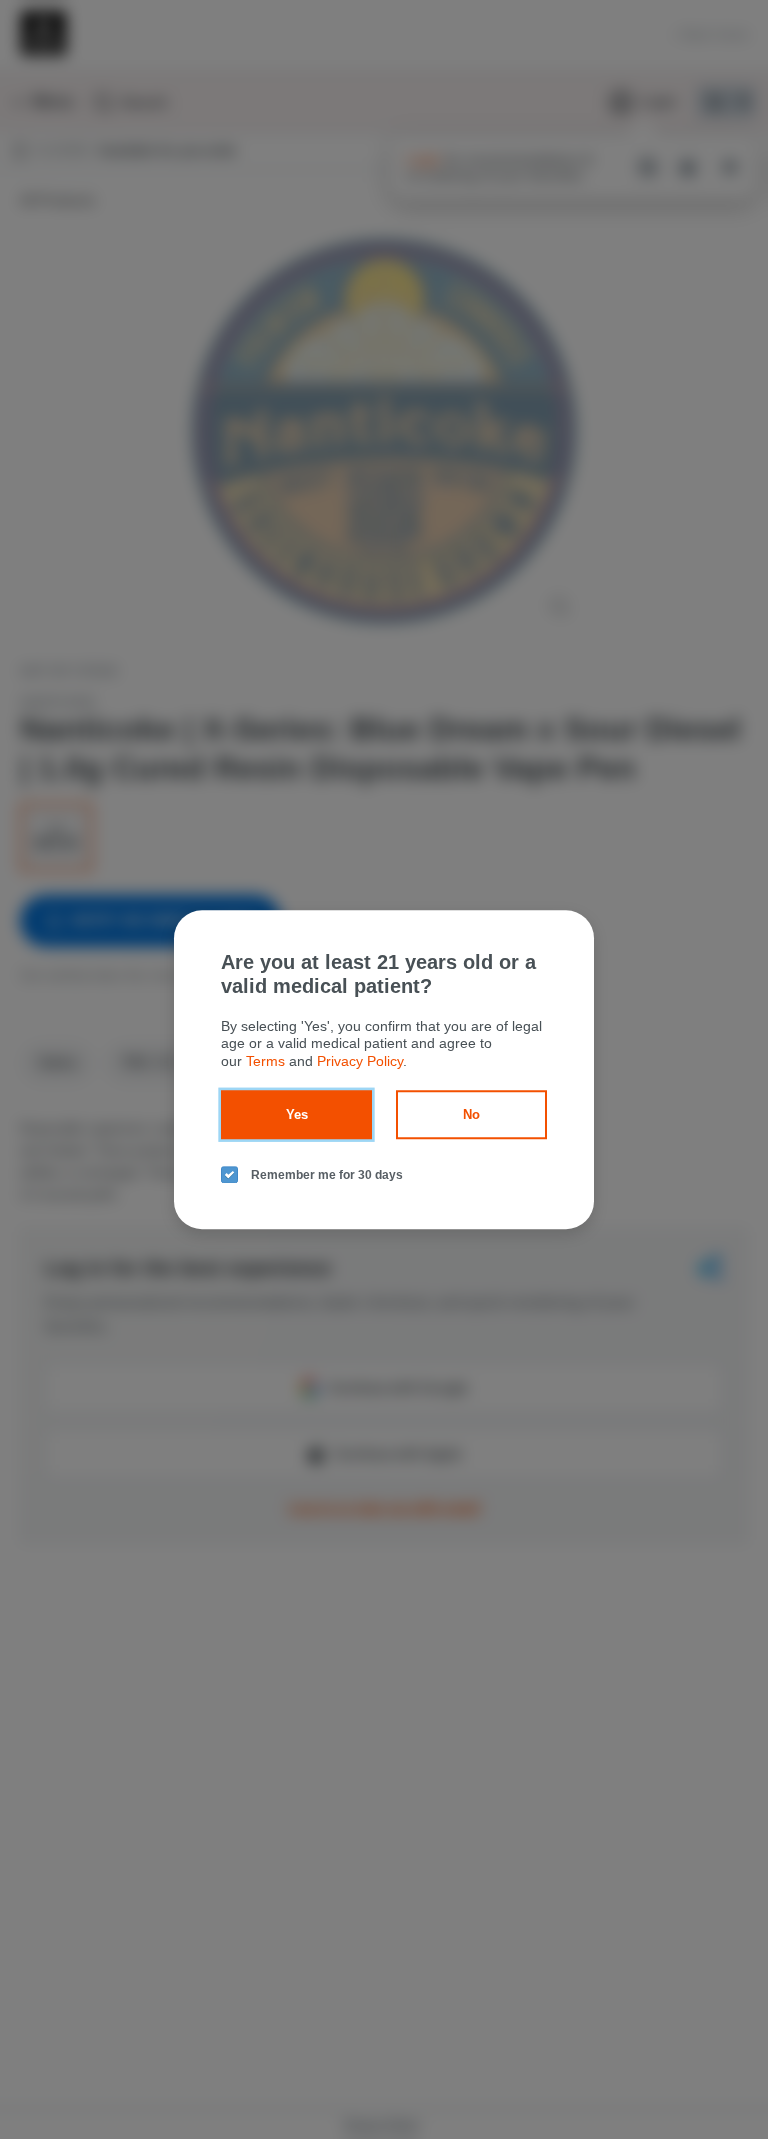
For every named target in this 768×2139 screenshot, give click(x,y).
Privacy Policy (360, 1061)
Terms (265, 1061)
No (471, 1114)
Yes (297, 1114)
